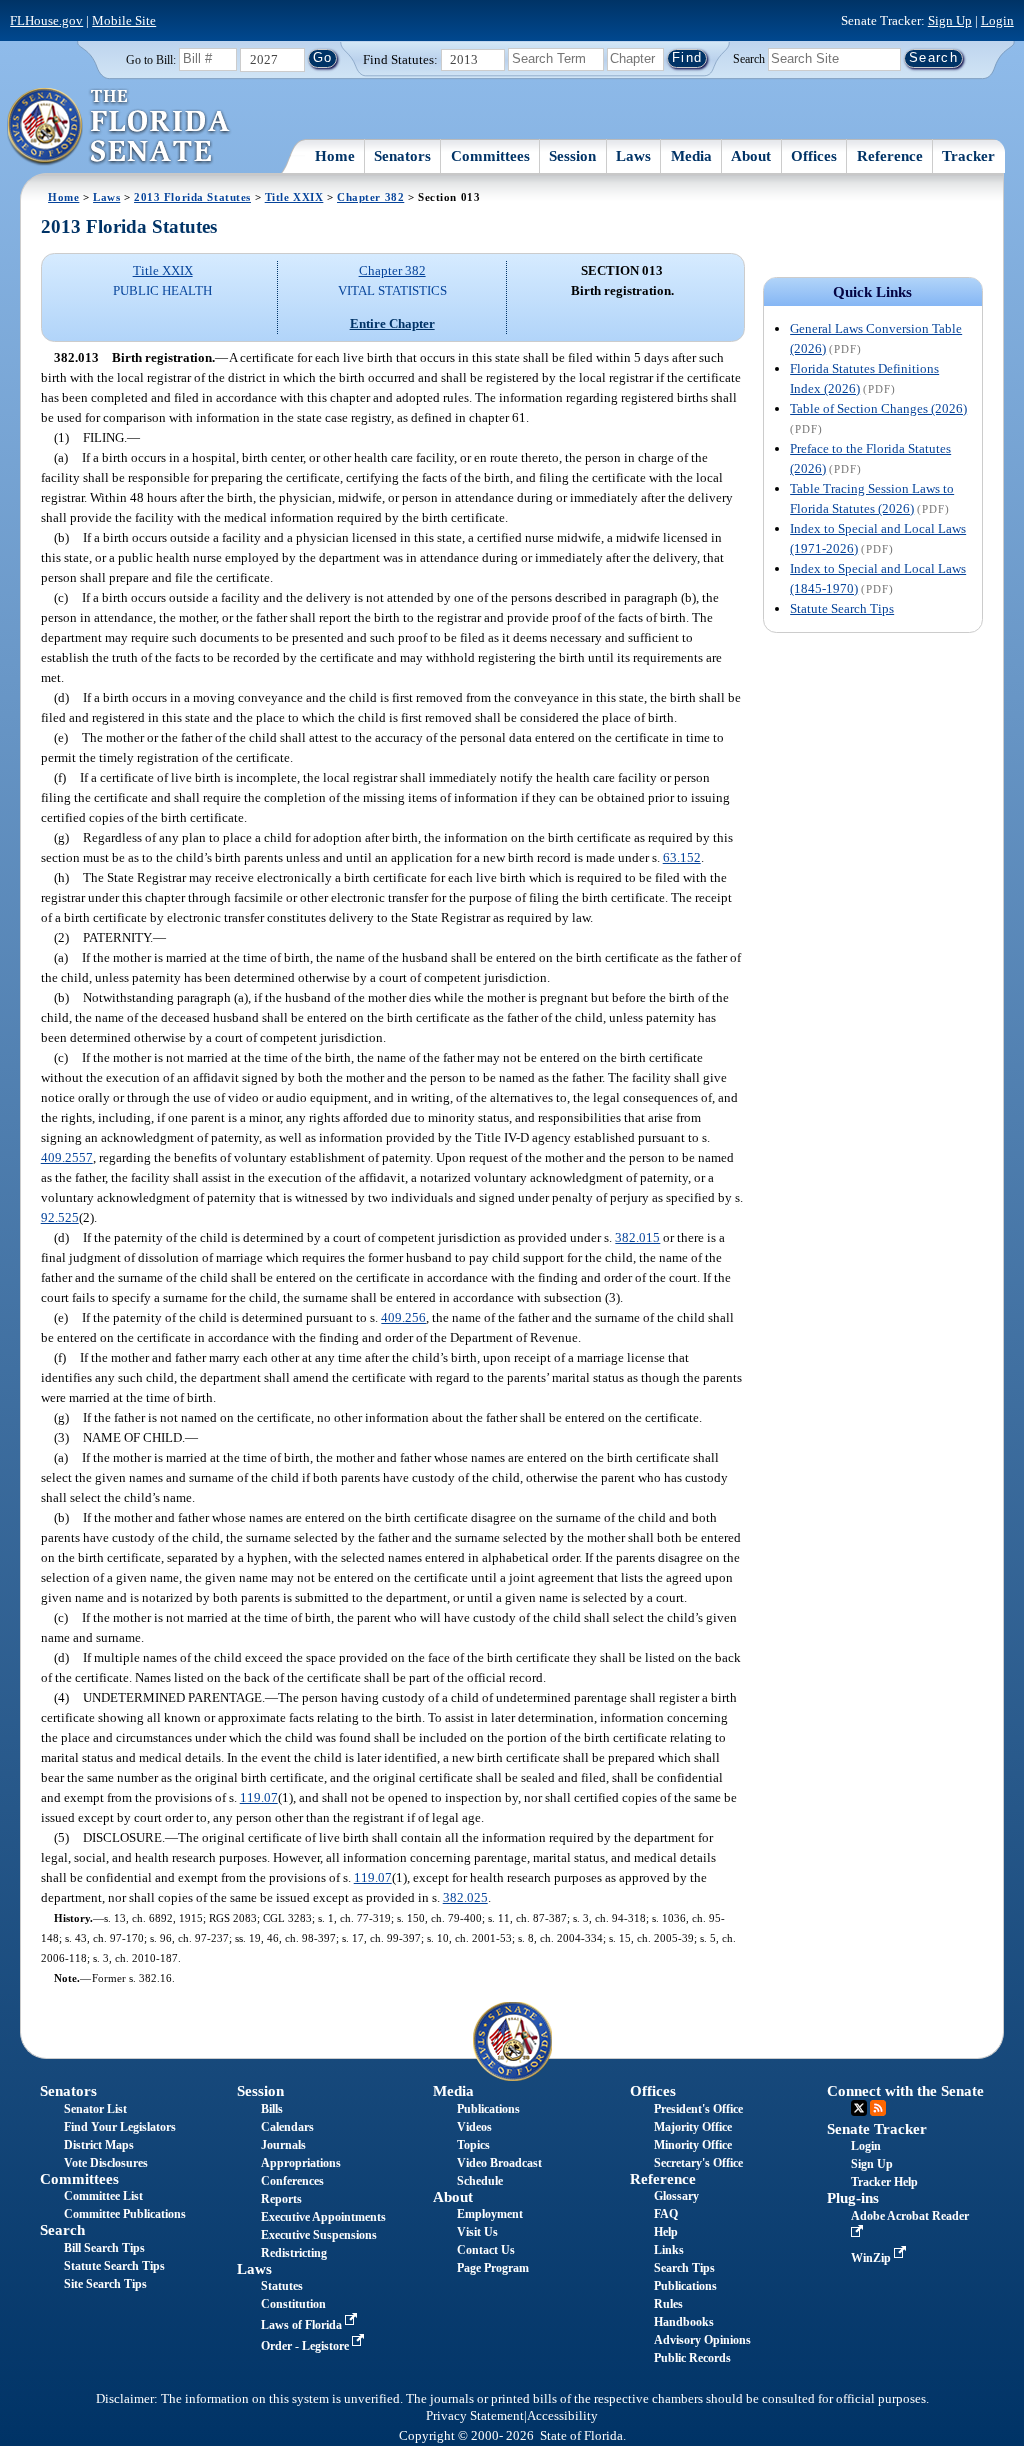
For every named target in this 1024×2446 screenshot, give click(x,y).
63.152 (682, 857)
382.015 (637, 1237)
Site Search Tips (105, 2284)
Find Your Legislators (120, 2127)
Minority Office (693, 2145)
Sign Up (950, 20)
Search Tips (684, 2268)
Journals (283, 2145)
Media (691, 156)
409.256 (403, 1317)
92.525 (60, 1217)
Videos (474, 2127)
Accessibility (562, 2416)
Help (666, 2232)
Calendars (287, 2127)
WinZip (872, 2258)
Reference (890, 156)
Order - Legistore (306, 2346)
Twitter (859, 2108)
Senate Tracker (877, 2129)
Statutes (282, 2286)
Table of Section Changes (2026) (878, 408)
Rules (668, 2304)
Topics (473, 2145)
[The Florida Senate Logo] (119, 127)
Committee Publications (125, 2214)
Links (669, 2250)
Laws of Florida (303, 2325)
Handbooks (684, 2322)
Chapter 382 (370, 197)
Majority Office (693, 2127)
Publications (488, 2109)
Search (749, 58)
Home (335, 156)
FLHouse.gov (46, 20)
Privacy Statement (475, 2416)
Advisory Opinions (702, 2340)
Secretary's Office (698, 2163)
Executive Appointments (323, 2217)
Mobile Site (124, 20)
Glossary (676, 2196)
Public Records (692, 2358)
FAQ (666, 2214)
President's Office (698, 2109)
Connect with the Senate (905, 2091)
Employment (490, 2214)
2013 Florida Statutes (192, 197)
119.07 (259, 1797)
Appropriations (301, 2163)
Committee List (103, 2196)
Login (997, 20)
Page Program (493, 2268)
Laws (633, 156)
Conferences (292, 2181)
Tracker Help (884, 2182)
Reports (281, 2199)
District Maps (99, 2145)
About (751, 156)
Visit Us (477, 2232)
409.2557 (67, 1157)
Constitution (293, 2304)
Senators (402, 156)
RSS (878, 2108)
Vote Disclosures (106, 2163)
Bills (272, 2109)
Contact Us (486, 2250)
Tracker (968, 156)
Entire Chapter (392, 323)
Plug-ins (853, 2198)
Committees (490, 156)
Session (572, 156)
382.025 (465, 1897)
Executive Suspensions (319, 2235)
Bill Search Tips (104, 2248)
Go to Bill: (151, 60)
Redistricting (294, 2253)
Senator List (95, 2109)
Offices (814, 156)
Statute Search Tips (842, 608)
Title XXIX (294, 197)
